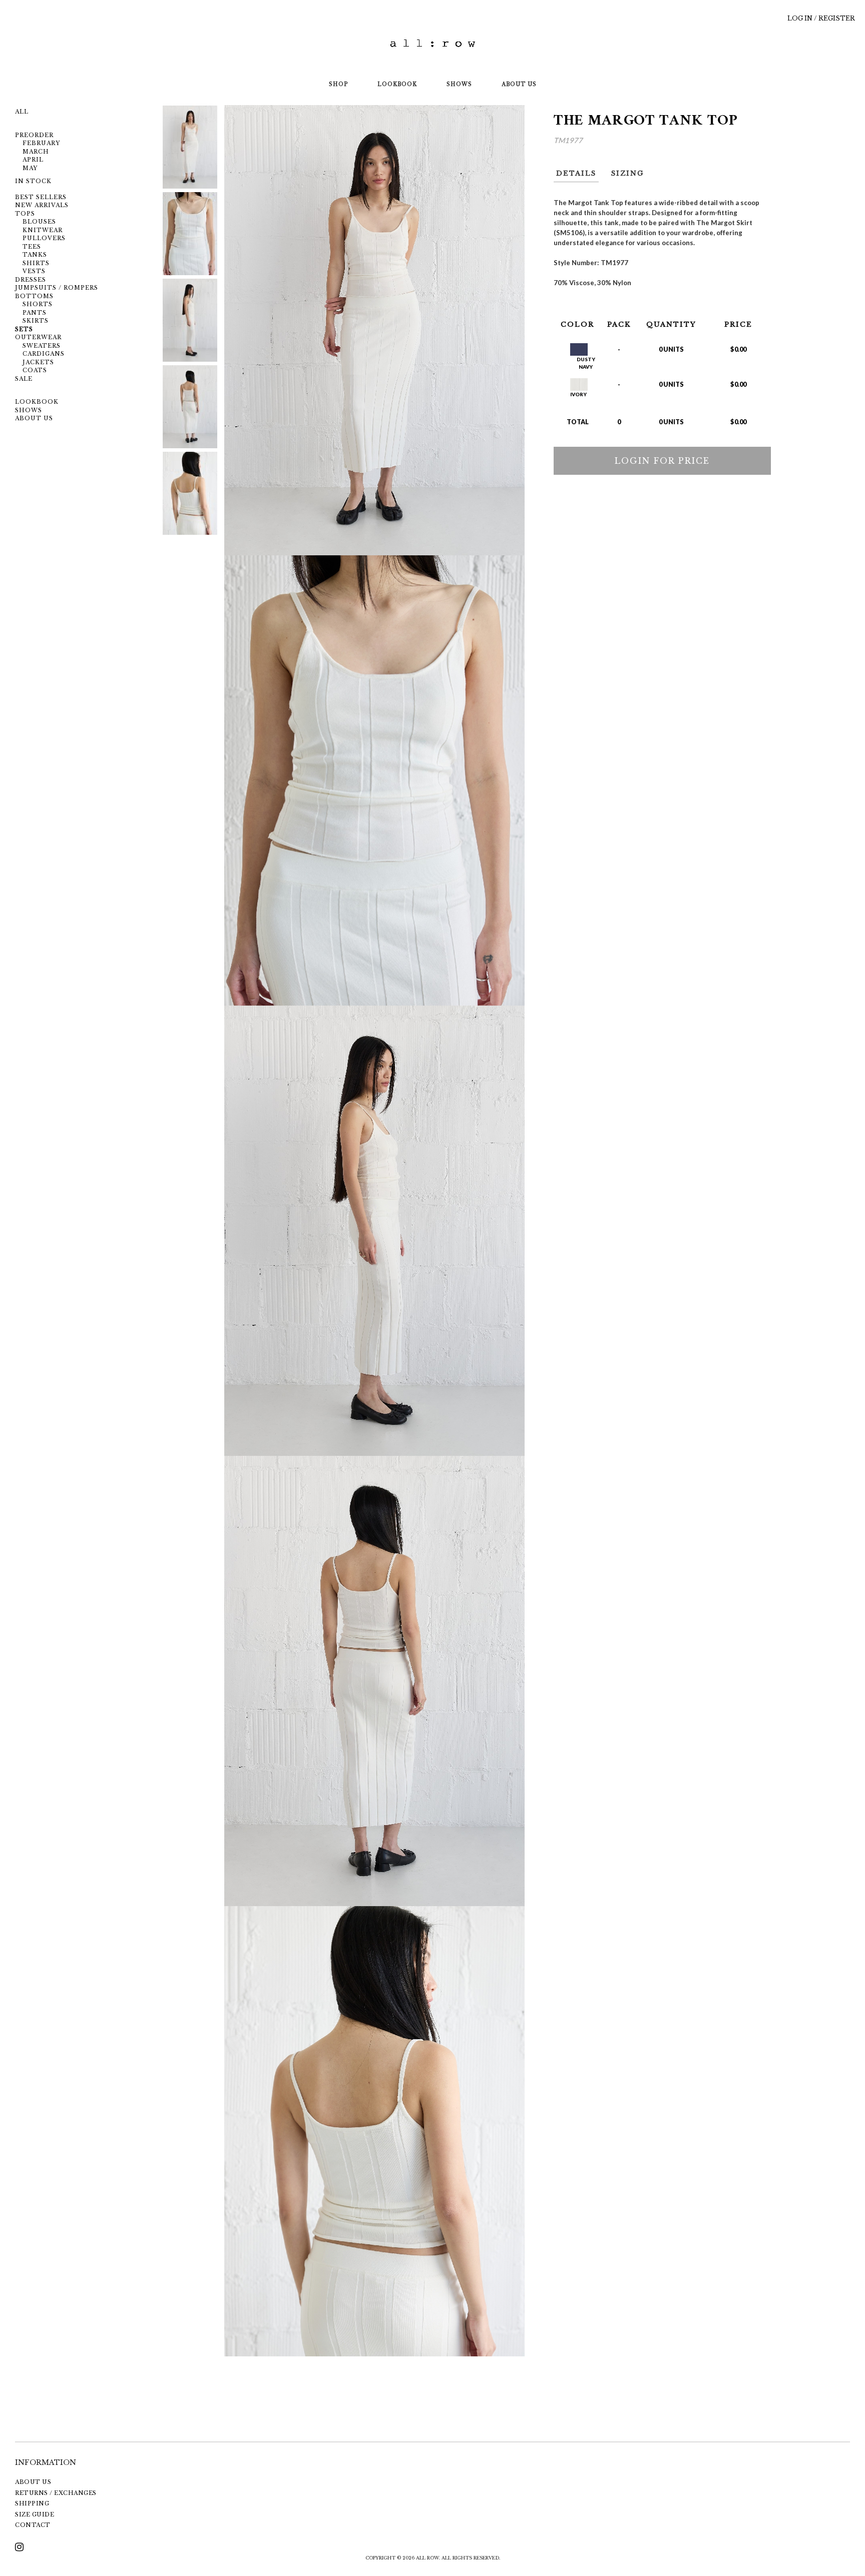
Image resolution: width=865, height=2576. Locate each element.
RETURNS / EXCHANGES (56, 2493)
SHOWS (459, 84)
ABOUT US (519, 84)
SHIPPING (32, 2503)
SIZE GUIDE (35, 2514)
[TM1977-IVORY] (190, 147)
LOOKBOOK (397, 84)
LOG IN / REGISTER (821, 18)
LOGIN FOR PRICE (662, 461)
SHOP (338, 84)
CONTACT (33, 2525)
